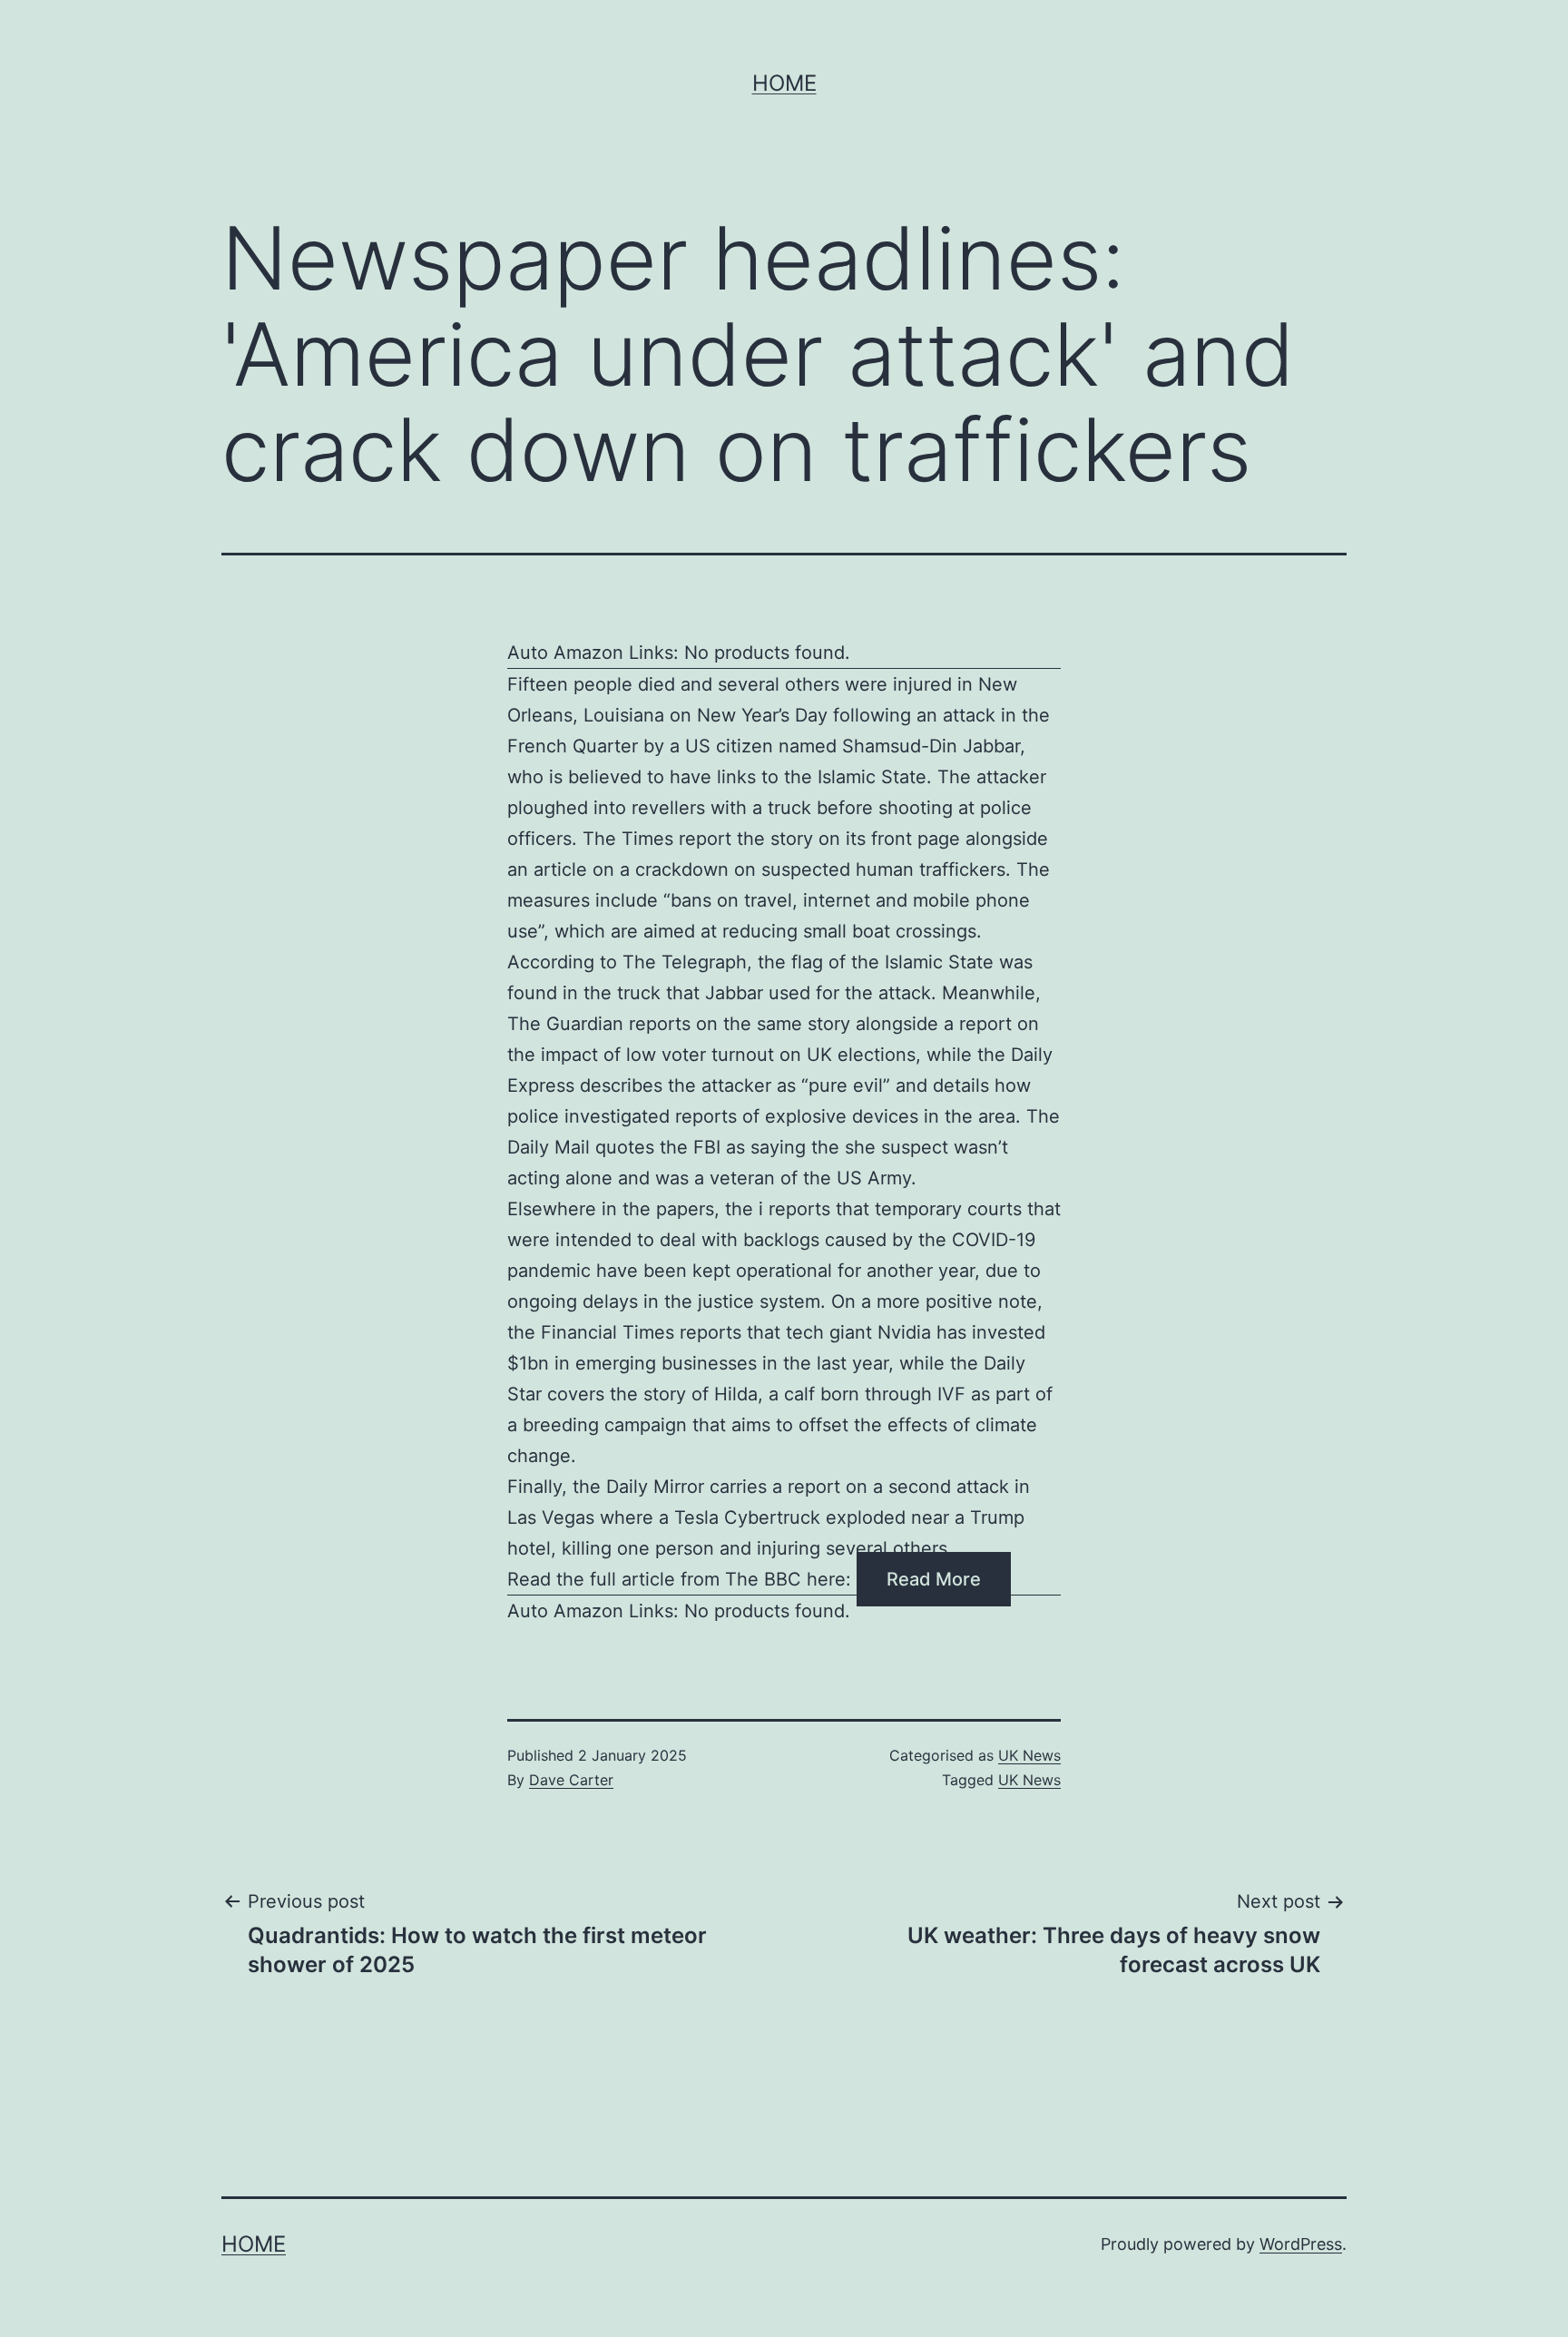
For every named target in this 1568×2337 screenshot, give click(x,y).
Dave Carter (571, 1780)
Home (784, 83)
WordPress (1301, 2244)
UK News (1029, 1755)
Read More (934, 1579)
